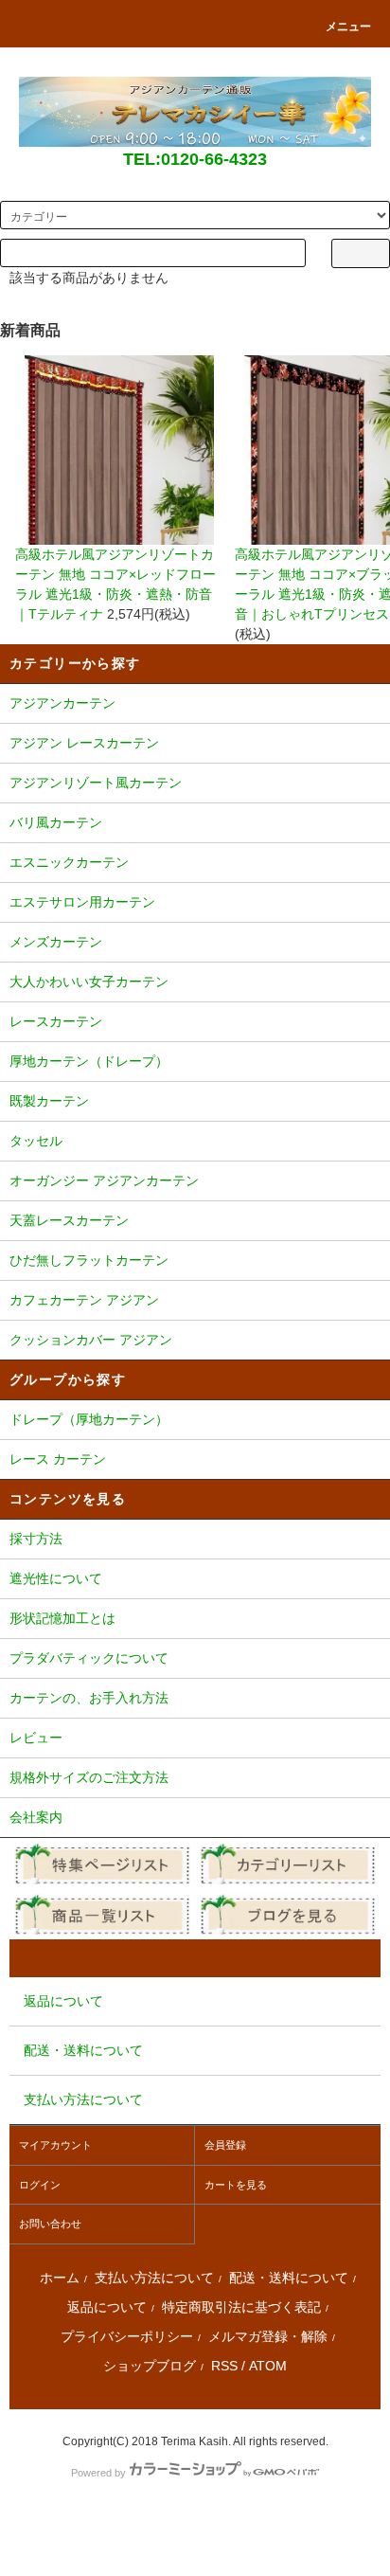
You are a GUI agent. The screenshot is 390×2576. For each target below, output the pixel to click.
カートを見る (236, 2185)
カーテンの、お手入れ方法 (89, 1698)
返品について (107, 2307)
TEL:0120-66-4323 (195, 159)
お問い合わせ (50, 2224)
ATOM (268, 2366)
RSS (224, 2366)
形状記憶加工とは (62, 1618)
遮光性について (56, 1578)
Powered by (98, 2473)
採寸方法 (36, 1539)
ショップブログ (150, 2366)
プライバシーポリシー (127, 2336)
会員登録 (225, 2145)
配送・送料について (289, 2278)
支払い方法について (154, 2278)
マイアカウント (55, 2145)
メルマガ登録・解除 (268, 2336)
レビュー (36, 1738)
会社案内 (36, 1817)
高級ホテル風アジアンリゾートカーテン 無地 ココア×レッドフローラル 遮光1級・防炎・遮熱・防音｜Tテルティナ (115, 584)
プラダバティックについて (89, 1658)
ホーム (60, 2278)
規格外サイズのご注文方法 (89, 1777)
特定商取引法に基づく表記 (241, 2307)
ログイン (40, 2185)
